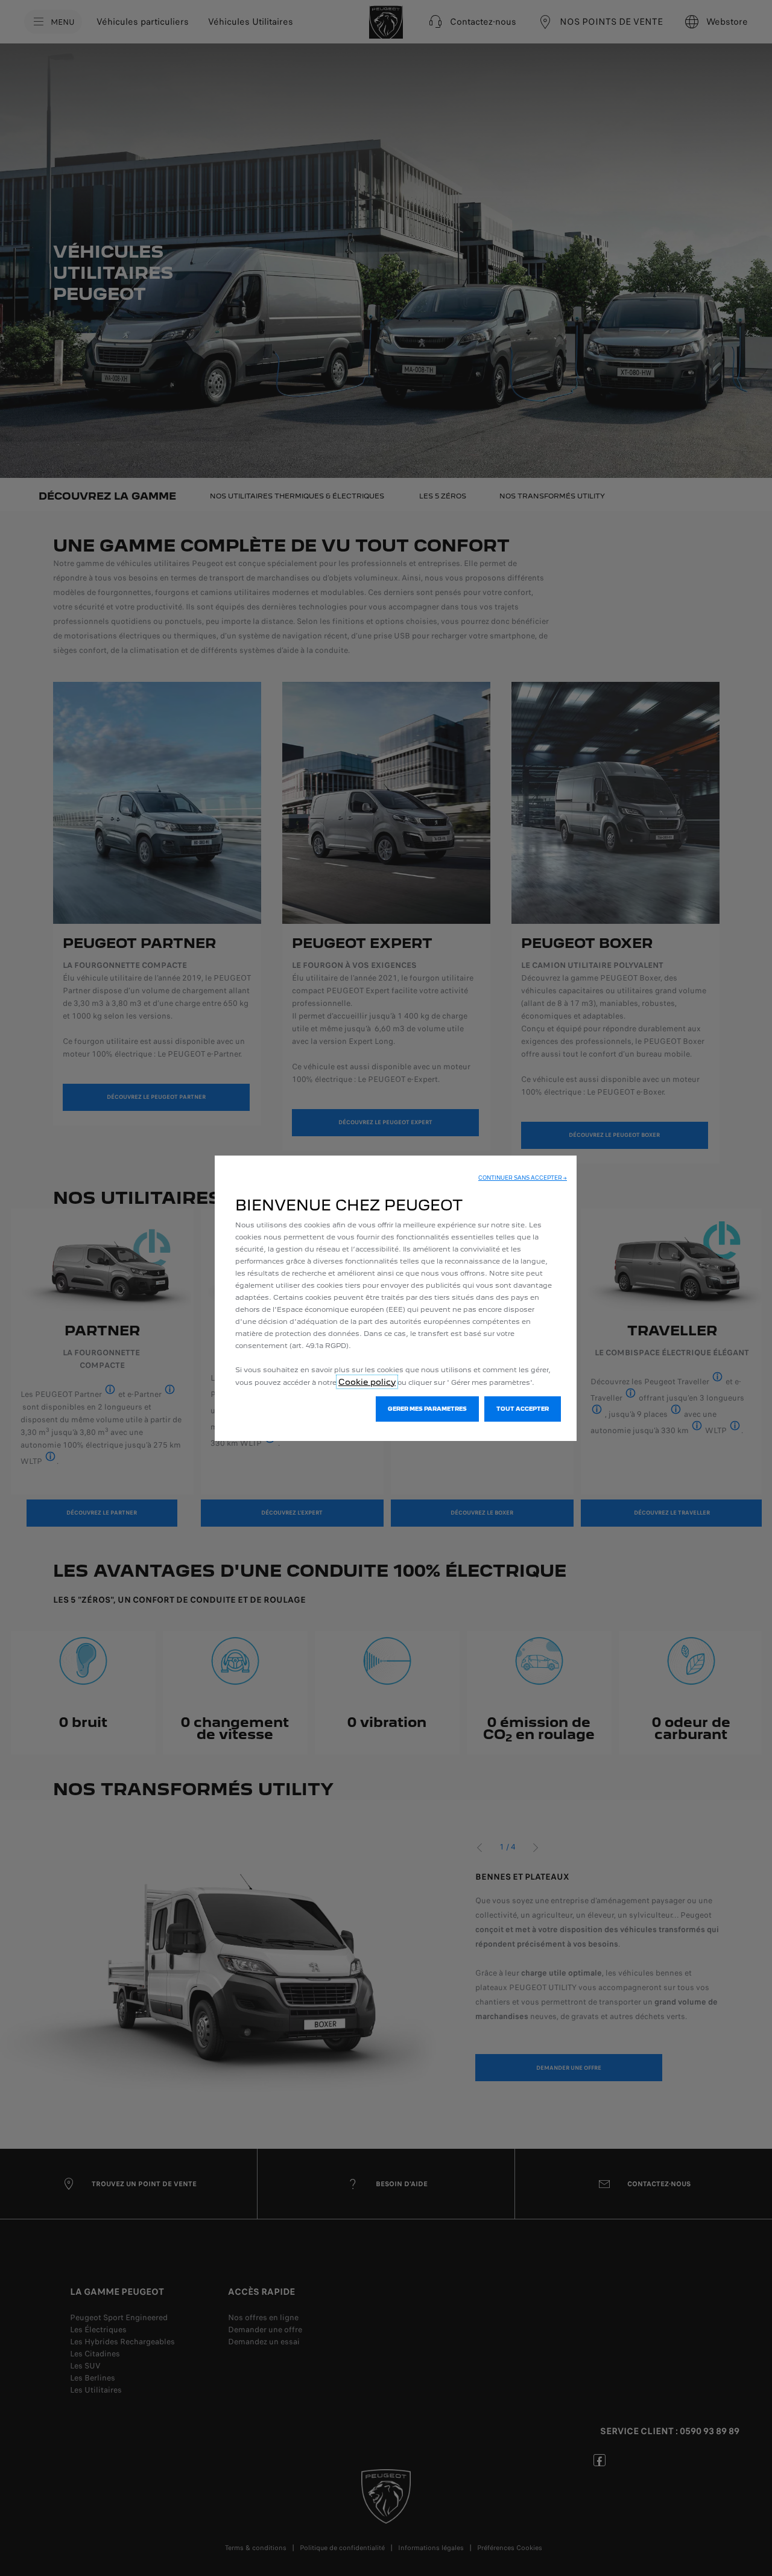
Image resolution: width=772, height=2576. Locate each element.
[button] (523, 1178)
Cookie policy (367, 1382)
